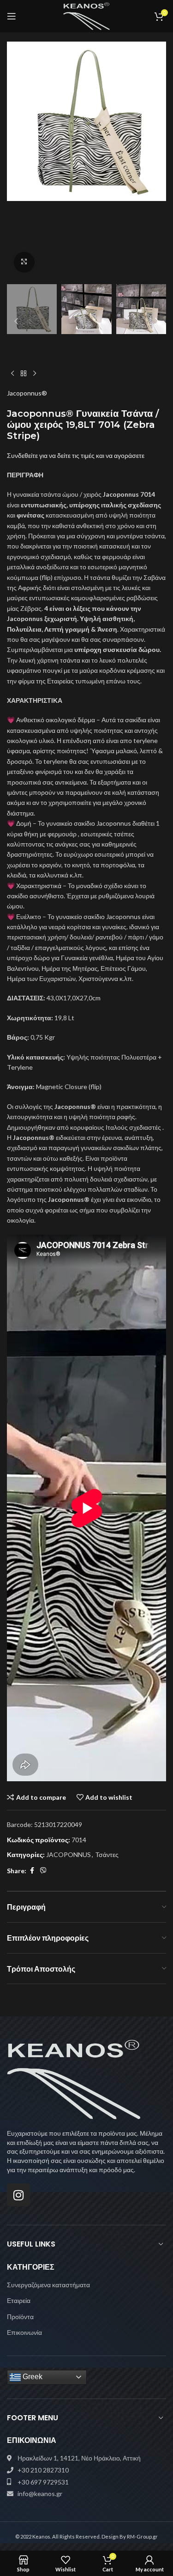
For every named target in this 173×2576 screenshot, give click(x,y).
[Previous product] (12, 373)
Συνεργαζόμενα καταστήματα (48, 2285)
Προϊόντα (20, 2317)
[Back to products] (24, 373)
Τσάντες (107, 1854)
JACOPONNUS (69, 1854)
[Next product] (35, 373)
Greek (32, 2377)
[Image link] (74, 2079)
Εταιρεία (19, 2300)
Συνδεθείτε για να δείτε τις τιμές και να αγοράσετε (76, 455)
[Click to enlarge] (24, 262)
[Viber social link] (43, 1871)
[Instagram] (18, 2195)
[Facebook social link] (32, 1871)
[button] (16, 160)
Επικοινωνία (24, 2332)
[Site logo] (86, 15)
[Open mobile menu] (12, 16)
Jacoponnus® (27, 393)
